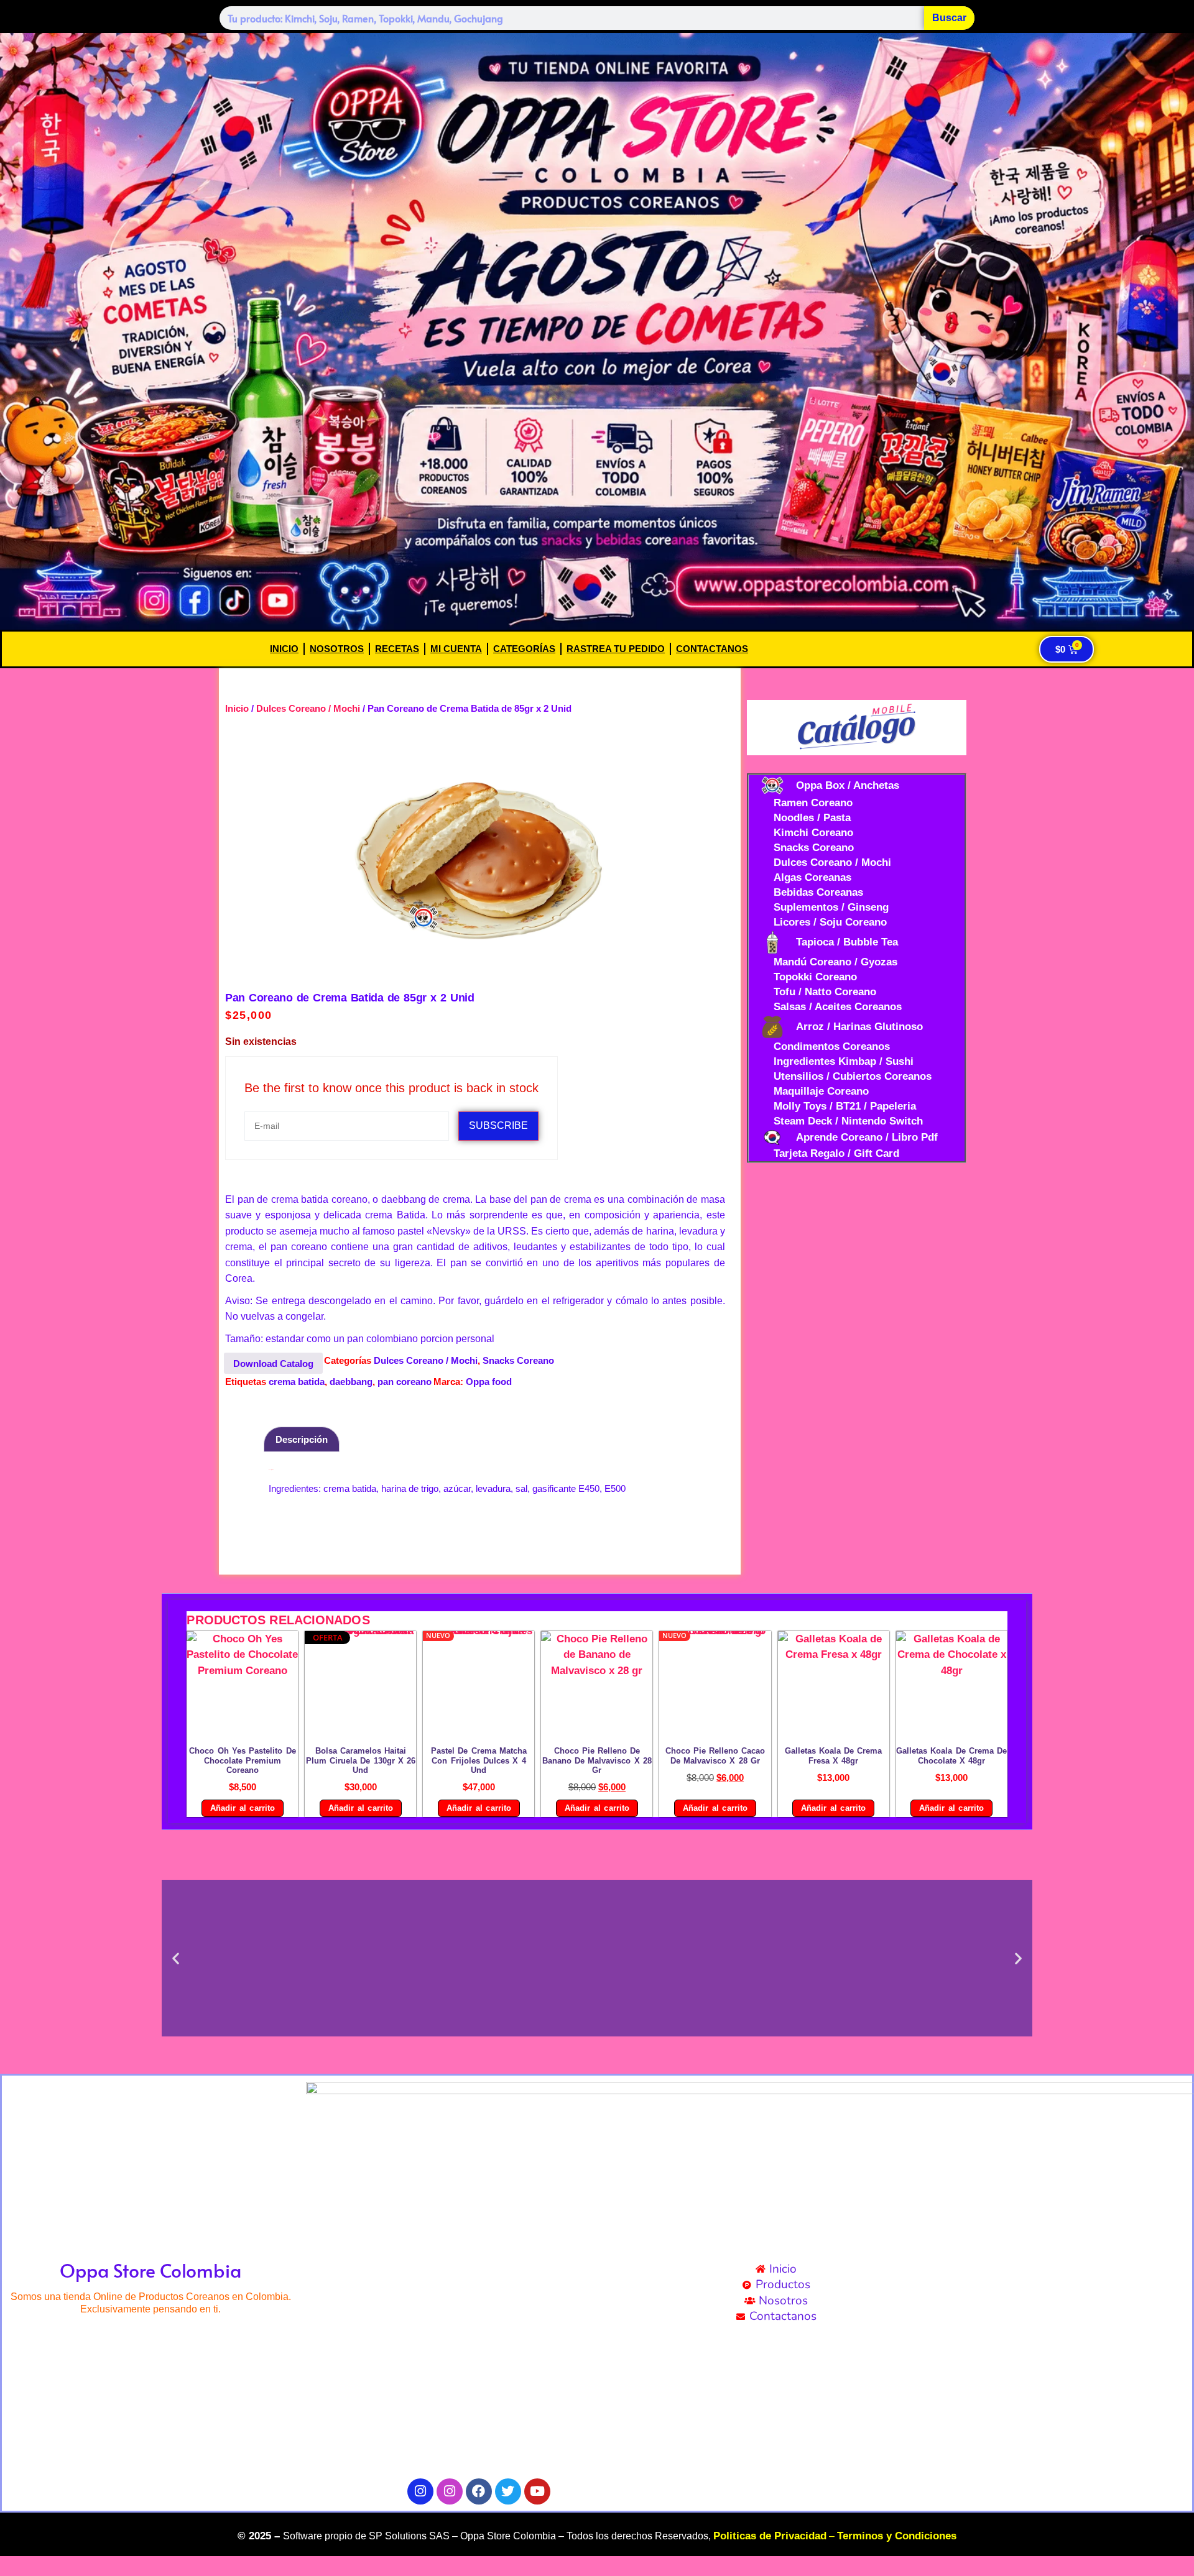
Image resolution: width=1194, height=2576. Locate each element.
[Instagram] (420, 2491)
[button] (176, 1958)
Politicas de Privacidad (770, 2536)
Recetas (397, 649)
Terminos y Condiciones (897, 2536)
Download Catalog (273, 1364)
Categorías (524, 649)
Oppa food (489, 1382)
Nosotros (337, 649)
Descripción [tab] (302, 1439)
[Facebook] (479, 2491)
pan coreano (405, 1382)
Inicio (284, 649)
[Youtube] (537, 2491)
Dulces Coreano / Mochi (308, 708)
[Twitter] (508, 2491)
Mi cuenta (456, 649)
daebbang (351, 1382)
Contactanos (712, 649)
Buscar (949, 18)
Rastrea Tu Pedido (616, 649)
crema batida (297, 1382)
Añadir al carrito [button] (243, 1808)
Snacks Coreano (518, 1360)
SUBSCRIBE (498, 1125)
